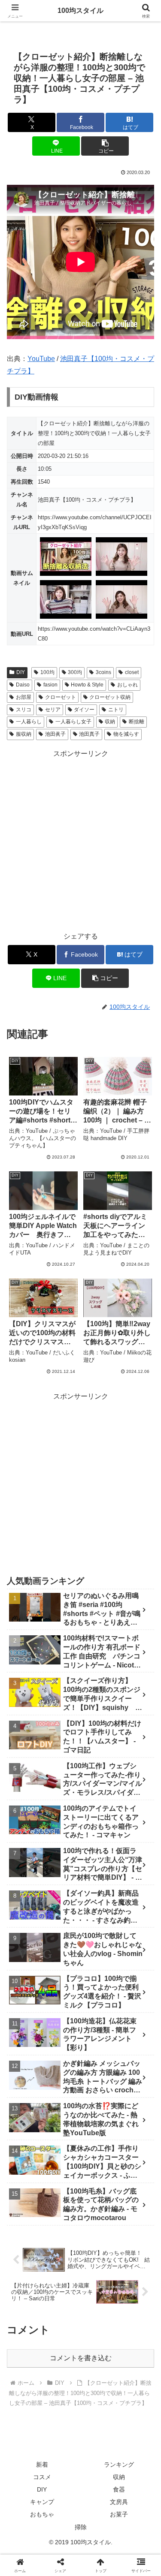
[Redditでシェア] (99, 2299)
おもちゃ (42, 2514)
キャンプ (42, 2502)
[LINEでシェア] (27, 2323)
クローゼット (61, 697)
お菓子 (119, 2514)
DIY (21, 672)
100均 (47, 672)
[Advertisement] (80, 841)
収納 (110, 722)
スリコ (24, 710)
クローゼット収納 (110, 697)
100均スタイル (80, 11)
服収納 (24, 734)
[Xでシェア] (27, 2276)
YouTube (41, 359)
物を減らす (126, 734)
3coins (103, 672)
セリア (53, 710)
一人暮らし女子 (73, 722)
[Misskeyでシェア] (134, 2276)
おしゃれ (128, 685)
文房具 (119, 2502)
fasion (50, 685)
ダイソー (84, 710)
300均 (75, 672)
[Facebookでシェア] (27, 2299)
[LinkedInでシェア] (99, 2323)
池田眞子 (55, 734)
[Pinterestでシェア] (62, 2323)
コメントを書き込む (81, 2358)
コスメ (42, 2477)
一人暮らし (29, 722)
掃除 (81, 2527)
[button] (105, 146)
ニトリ (116, 710)
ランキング (119, 2465)
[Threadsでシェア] (62, 2299)
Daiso (23, 685)
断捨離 (137, 722)
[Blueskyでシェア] (99, 2276)
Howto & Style (87, 685)
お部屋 (24, 697)
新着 (42, 2465)
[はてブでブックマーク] (134, 2299)
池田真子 (89, 734)
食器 (119, 2489)
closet (132, 672)
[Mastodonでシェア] (62, 2276)
